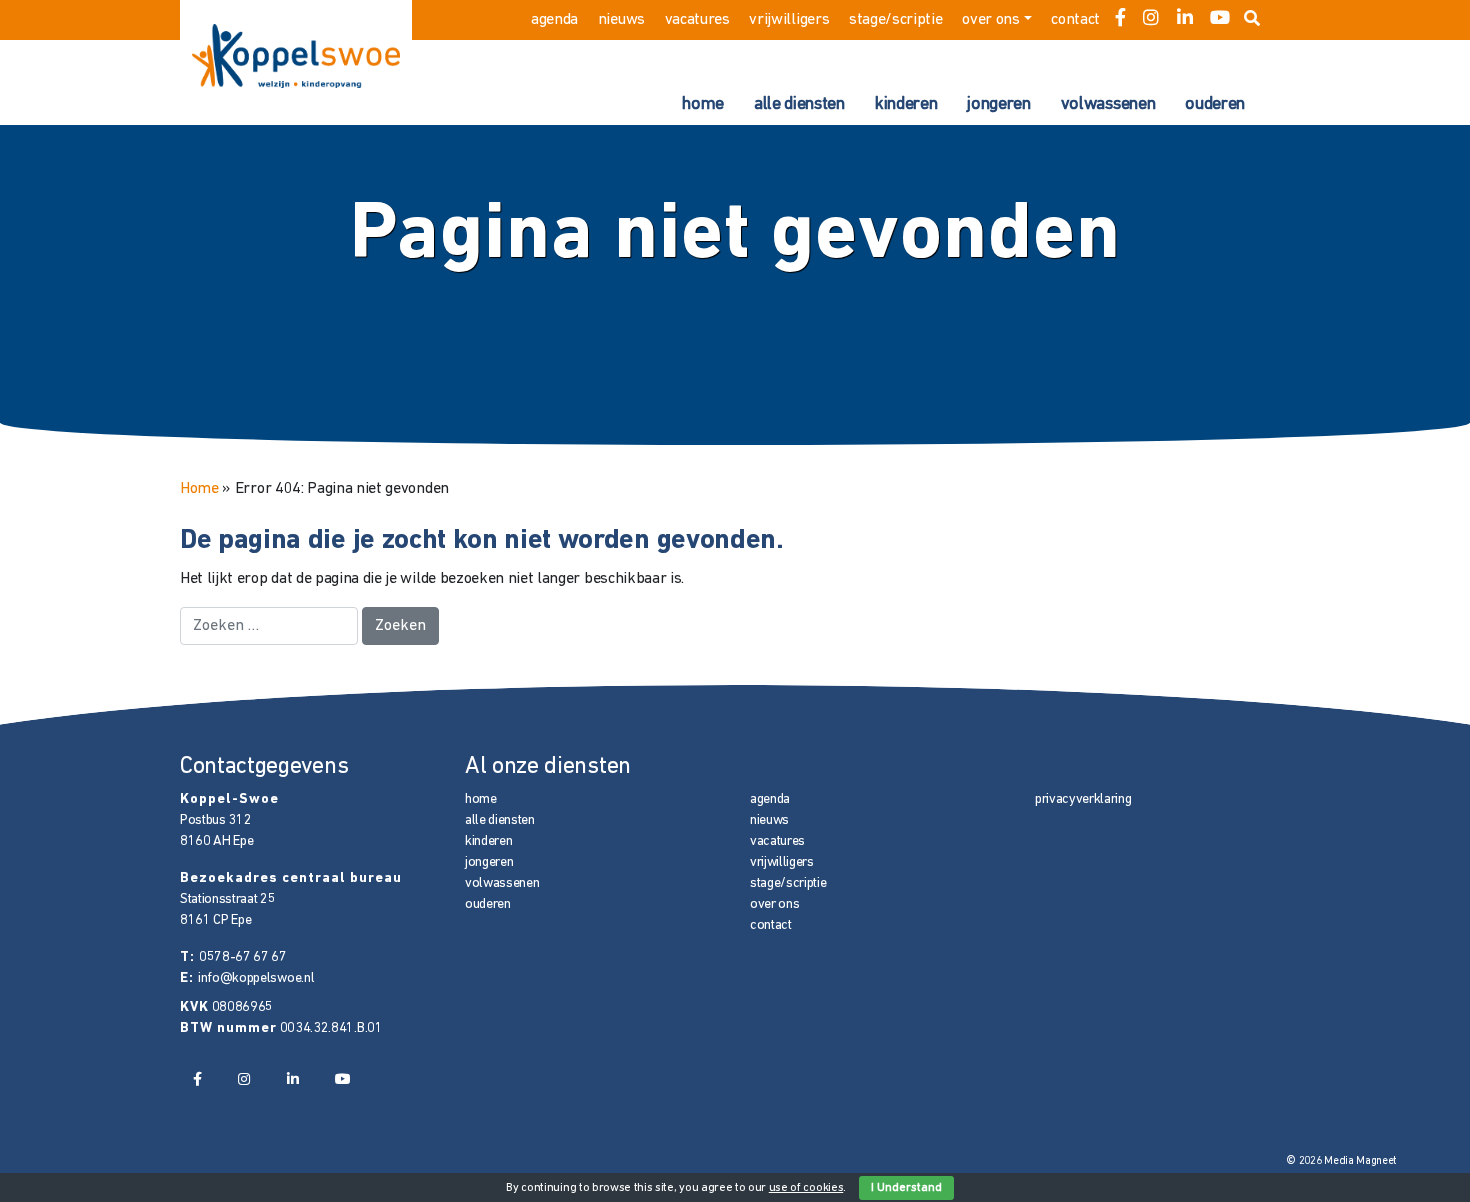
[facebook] (1120, 20)
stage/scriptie (896, 20)
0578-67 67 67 (243, 957)
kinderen (906, 105)
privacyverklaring (1083, 799)
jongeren (998, 105)
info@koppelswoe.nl (256, 978)
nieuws (621, 20)
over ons (990, 20)
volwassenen (1108, 105)
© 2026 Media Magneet (1341, 1161)
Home (199, 489)
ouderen (1215, 105)
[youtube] (1220, 20)
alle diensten (799, 105)
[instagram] (1151, 20)
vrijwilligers (789, 20)
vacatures (697, 20)
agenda (554, 20)
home (703, 105)
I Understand (906, 1188)
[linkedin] (1185, 20)
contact (1075, 20)
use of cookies (806, 1188)
